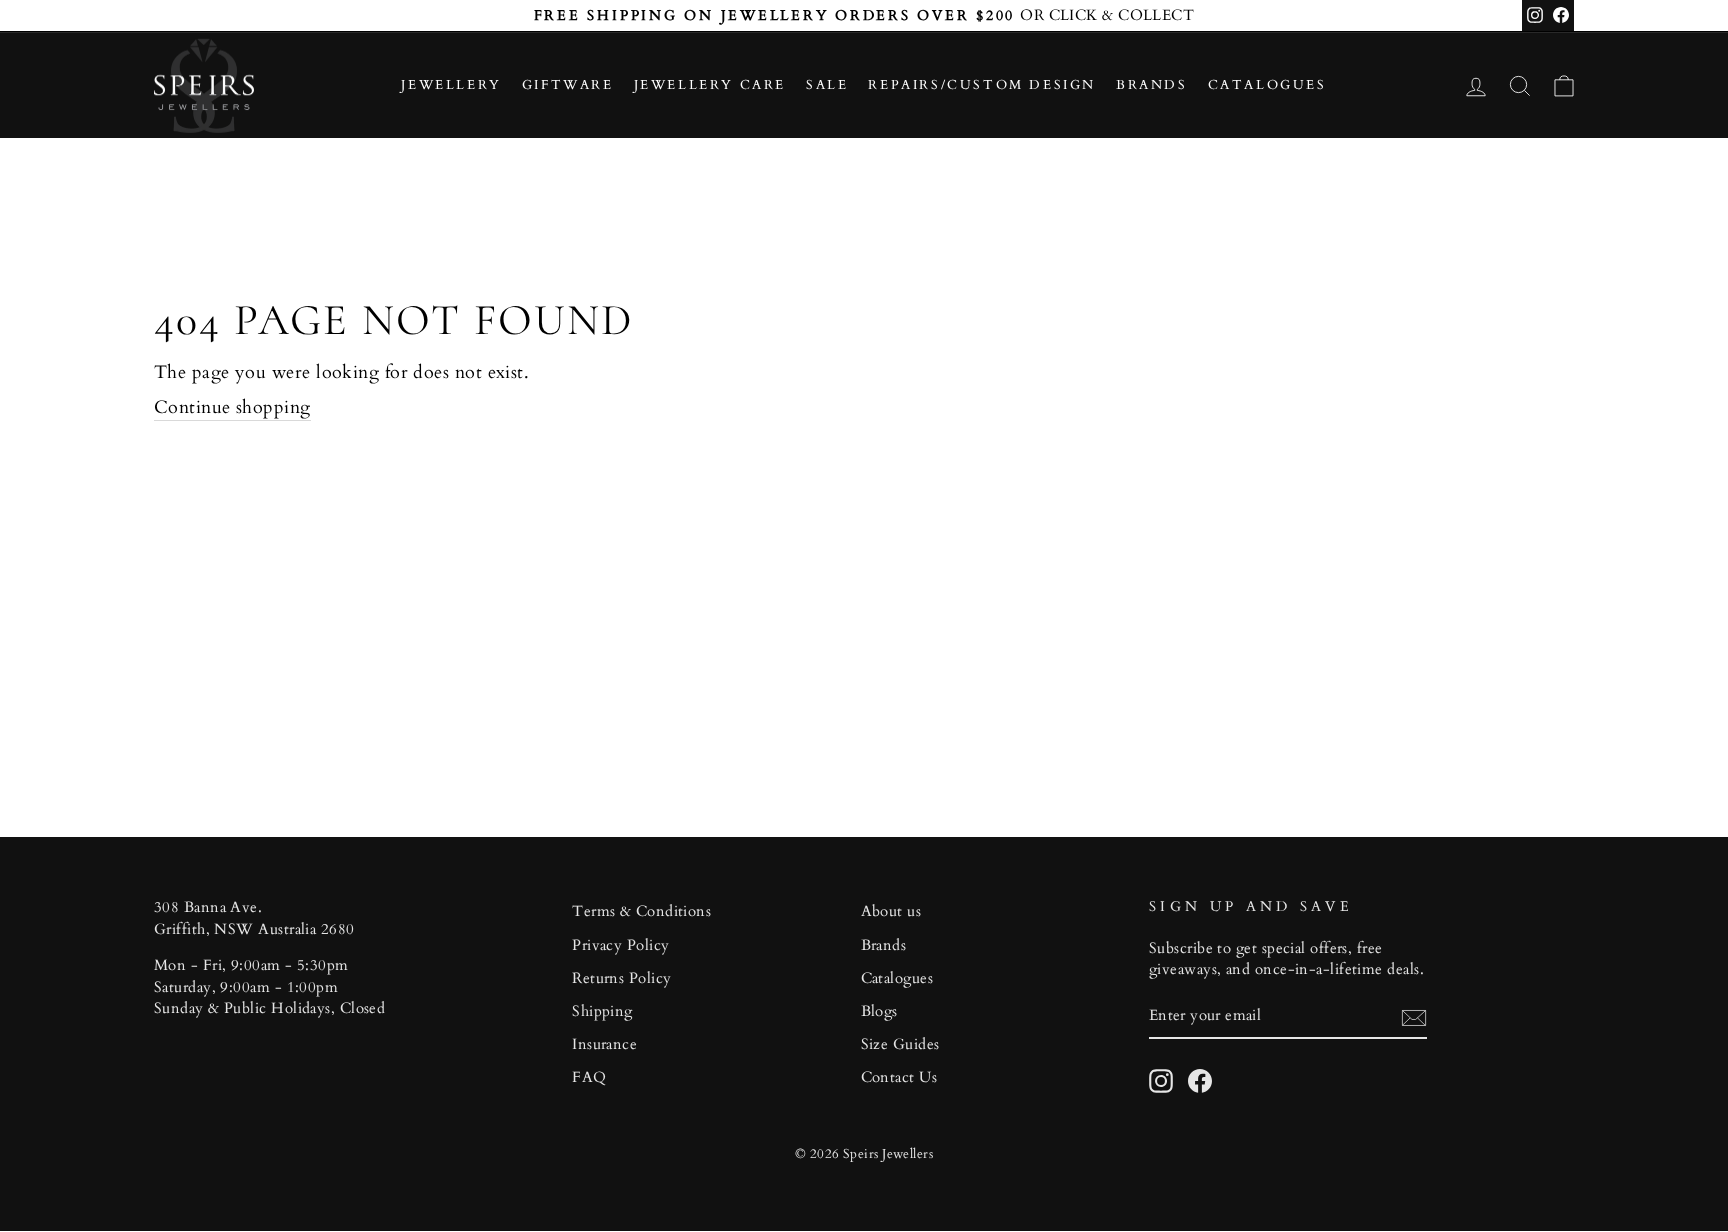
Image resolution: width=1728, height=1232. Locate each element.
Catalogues (1267, 85)
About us (891, 911)
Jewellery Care (710, 85)
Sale (827, 85)
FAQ (589, 1077)
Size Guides (900, 1044)
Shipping (602, 1011)
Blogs (879, 1011)
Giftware (568, 85)
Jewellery (451, 85)
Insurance (604, 1044)
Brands (1152, 85)
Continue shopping (232, 407)
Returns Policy (621, 978)
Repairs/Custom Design (982, 85)
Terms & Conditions (641, 911)
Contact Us (899, 1077)
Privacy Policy (620, 945)
